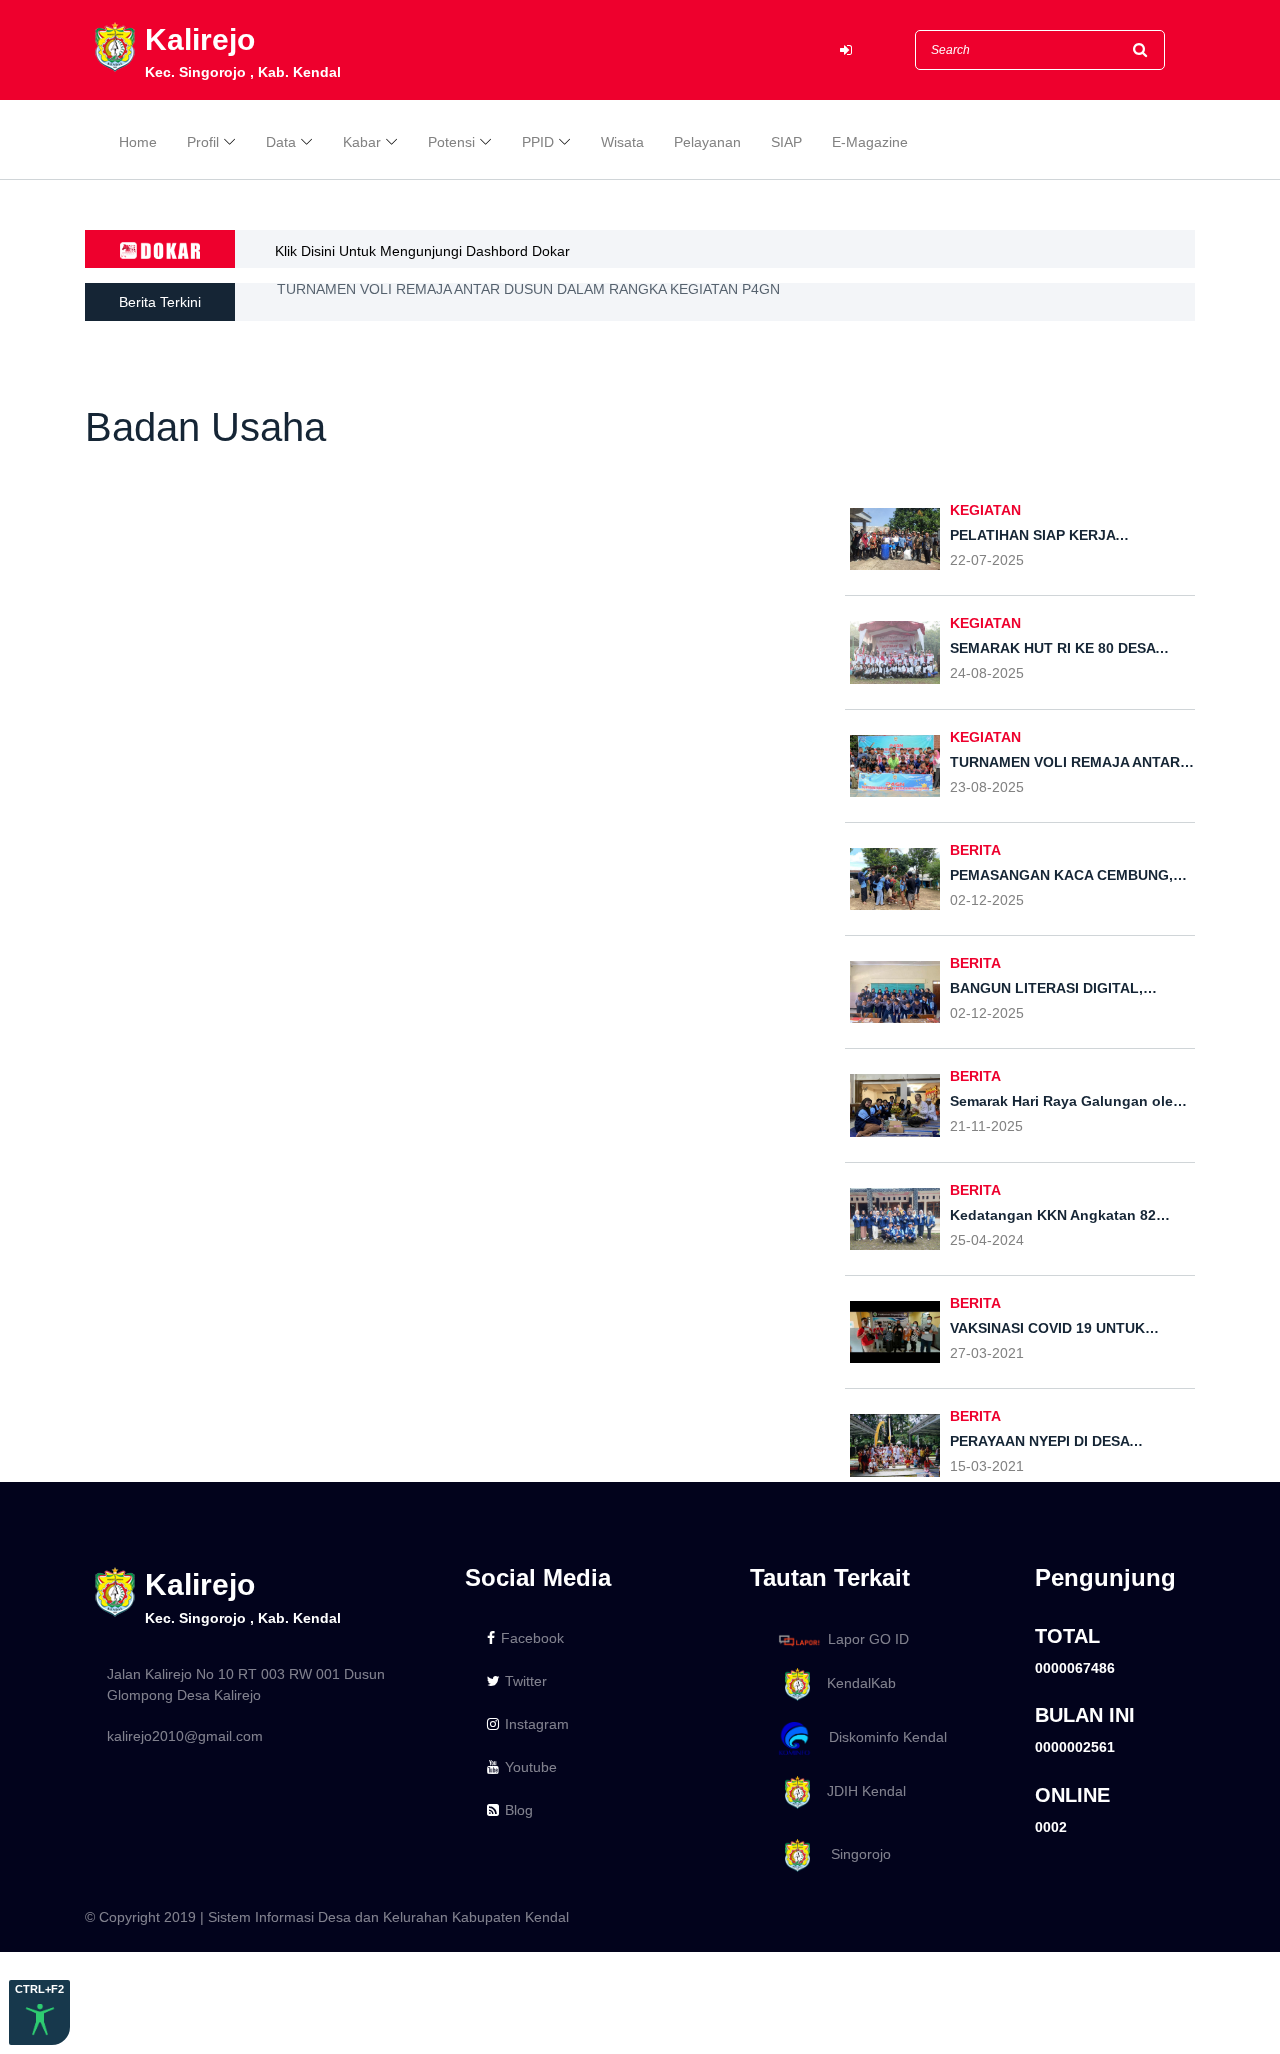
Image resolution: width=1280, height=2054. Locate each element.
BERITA (975, 850)
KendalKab (855, 1683)
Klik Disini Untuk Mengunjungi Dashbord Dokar (422, 251)
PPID (538, 142)
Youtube (531, 1767)
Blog (519, 1810)
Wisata (622, 142)
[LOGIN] (846, 50)
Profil (203, 142)
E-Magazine (870, 142)
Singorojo (853, 1854)
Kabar (362, 142)
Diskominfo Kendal (882, 1737)
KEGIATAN (985, 510)
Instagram (537, 1724)
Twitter (526, 1681)
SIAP (786, 142)
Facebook (532, 1638)
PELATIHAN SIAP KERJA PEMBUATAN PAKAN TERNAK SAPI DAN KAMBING (522, 310)
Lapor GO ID (868, 1639)
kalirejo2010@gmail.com (185, 1736)
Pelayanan (707, 142)
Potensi (451, 142)
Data (281, 142)
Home (138, 142)
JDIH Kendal (860, 1791)
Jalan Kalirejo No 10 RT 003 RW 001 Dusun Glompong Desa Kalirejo (246, 1684)
